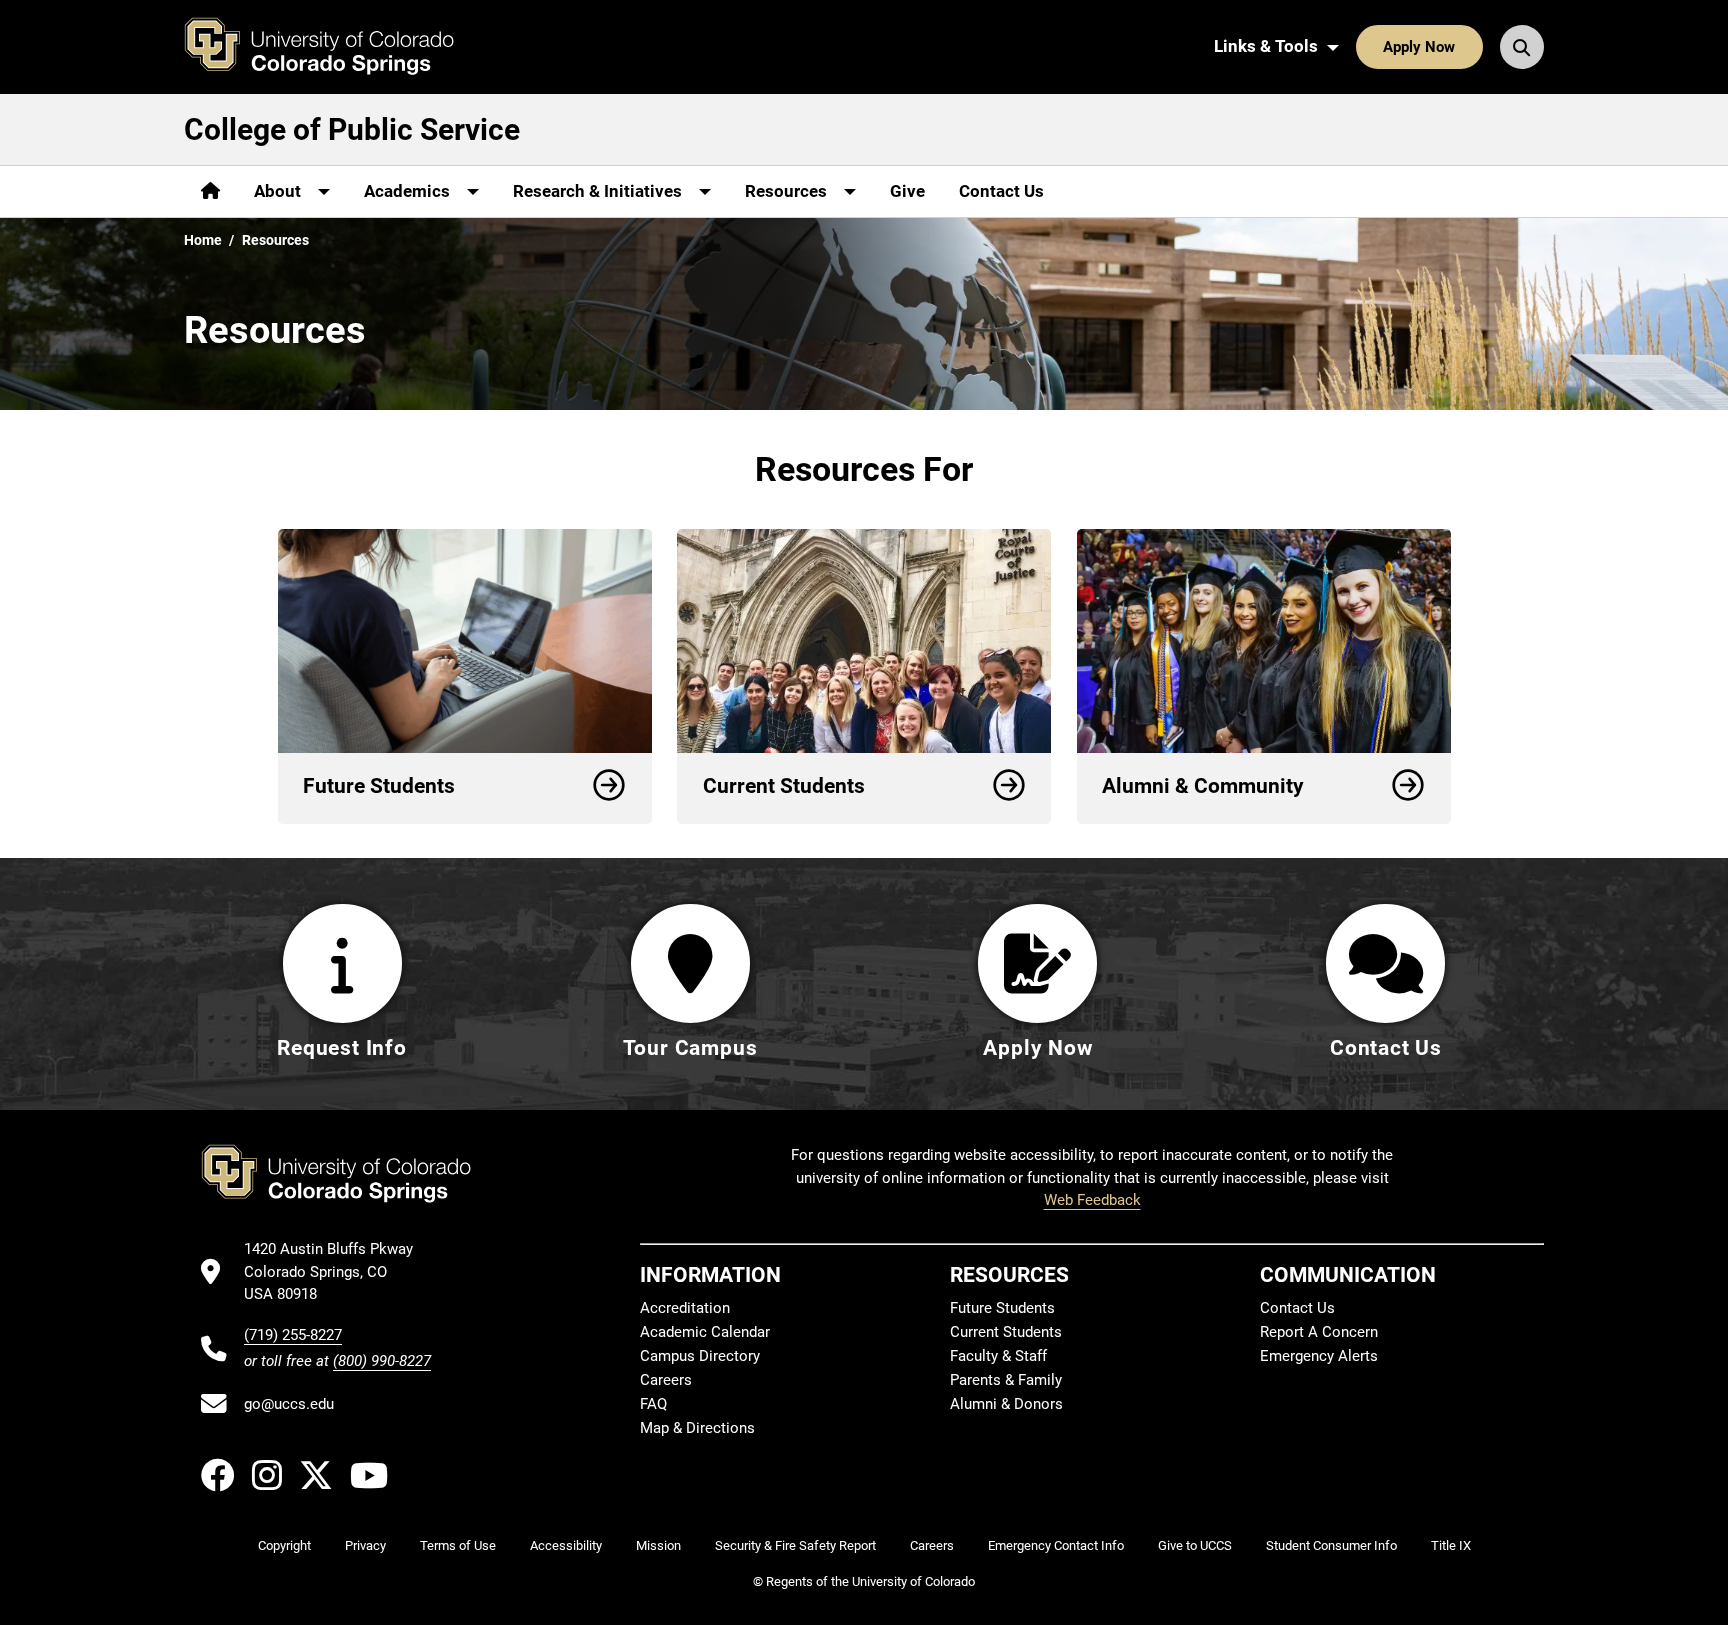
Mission (658, 1545)
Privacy (365, 1545)
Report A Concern (1319, 1332)
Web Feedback (1092, 1200)
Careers (666, 1380)
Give (907, 191)
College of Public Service (352, 129)
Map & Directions (697, 1428)
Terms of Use (458, 1545)
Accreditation (685, 1308)
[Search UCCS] (1522, 47)
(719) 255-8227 (293, 1335)
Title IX (1451, 1545)
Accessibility (566, 1545)
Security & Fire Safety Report (795, 1545)
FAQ (653, 1404)
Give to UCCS (1195, 1545)
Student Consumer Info (1331, 1545)
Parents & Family (1006, 1380)
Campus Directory (700, 1356)
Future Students (1002, 1308)
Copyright (284, 1545)
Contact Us (1001, 191)
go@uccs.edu (289, 1404)
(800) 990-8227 (382, 1361)
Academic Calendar (705, 1332)
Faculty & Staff (998, 1356)
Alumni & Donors (1006, 1404)
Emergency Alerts (1319, 1356)
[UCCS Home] (334, 47)
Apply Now (1419, 47)
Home (203, 240)
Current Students (1006, 1332)
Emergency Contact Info (1056, 1545)
